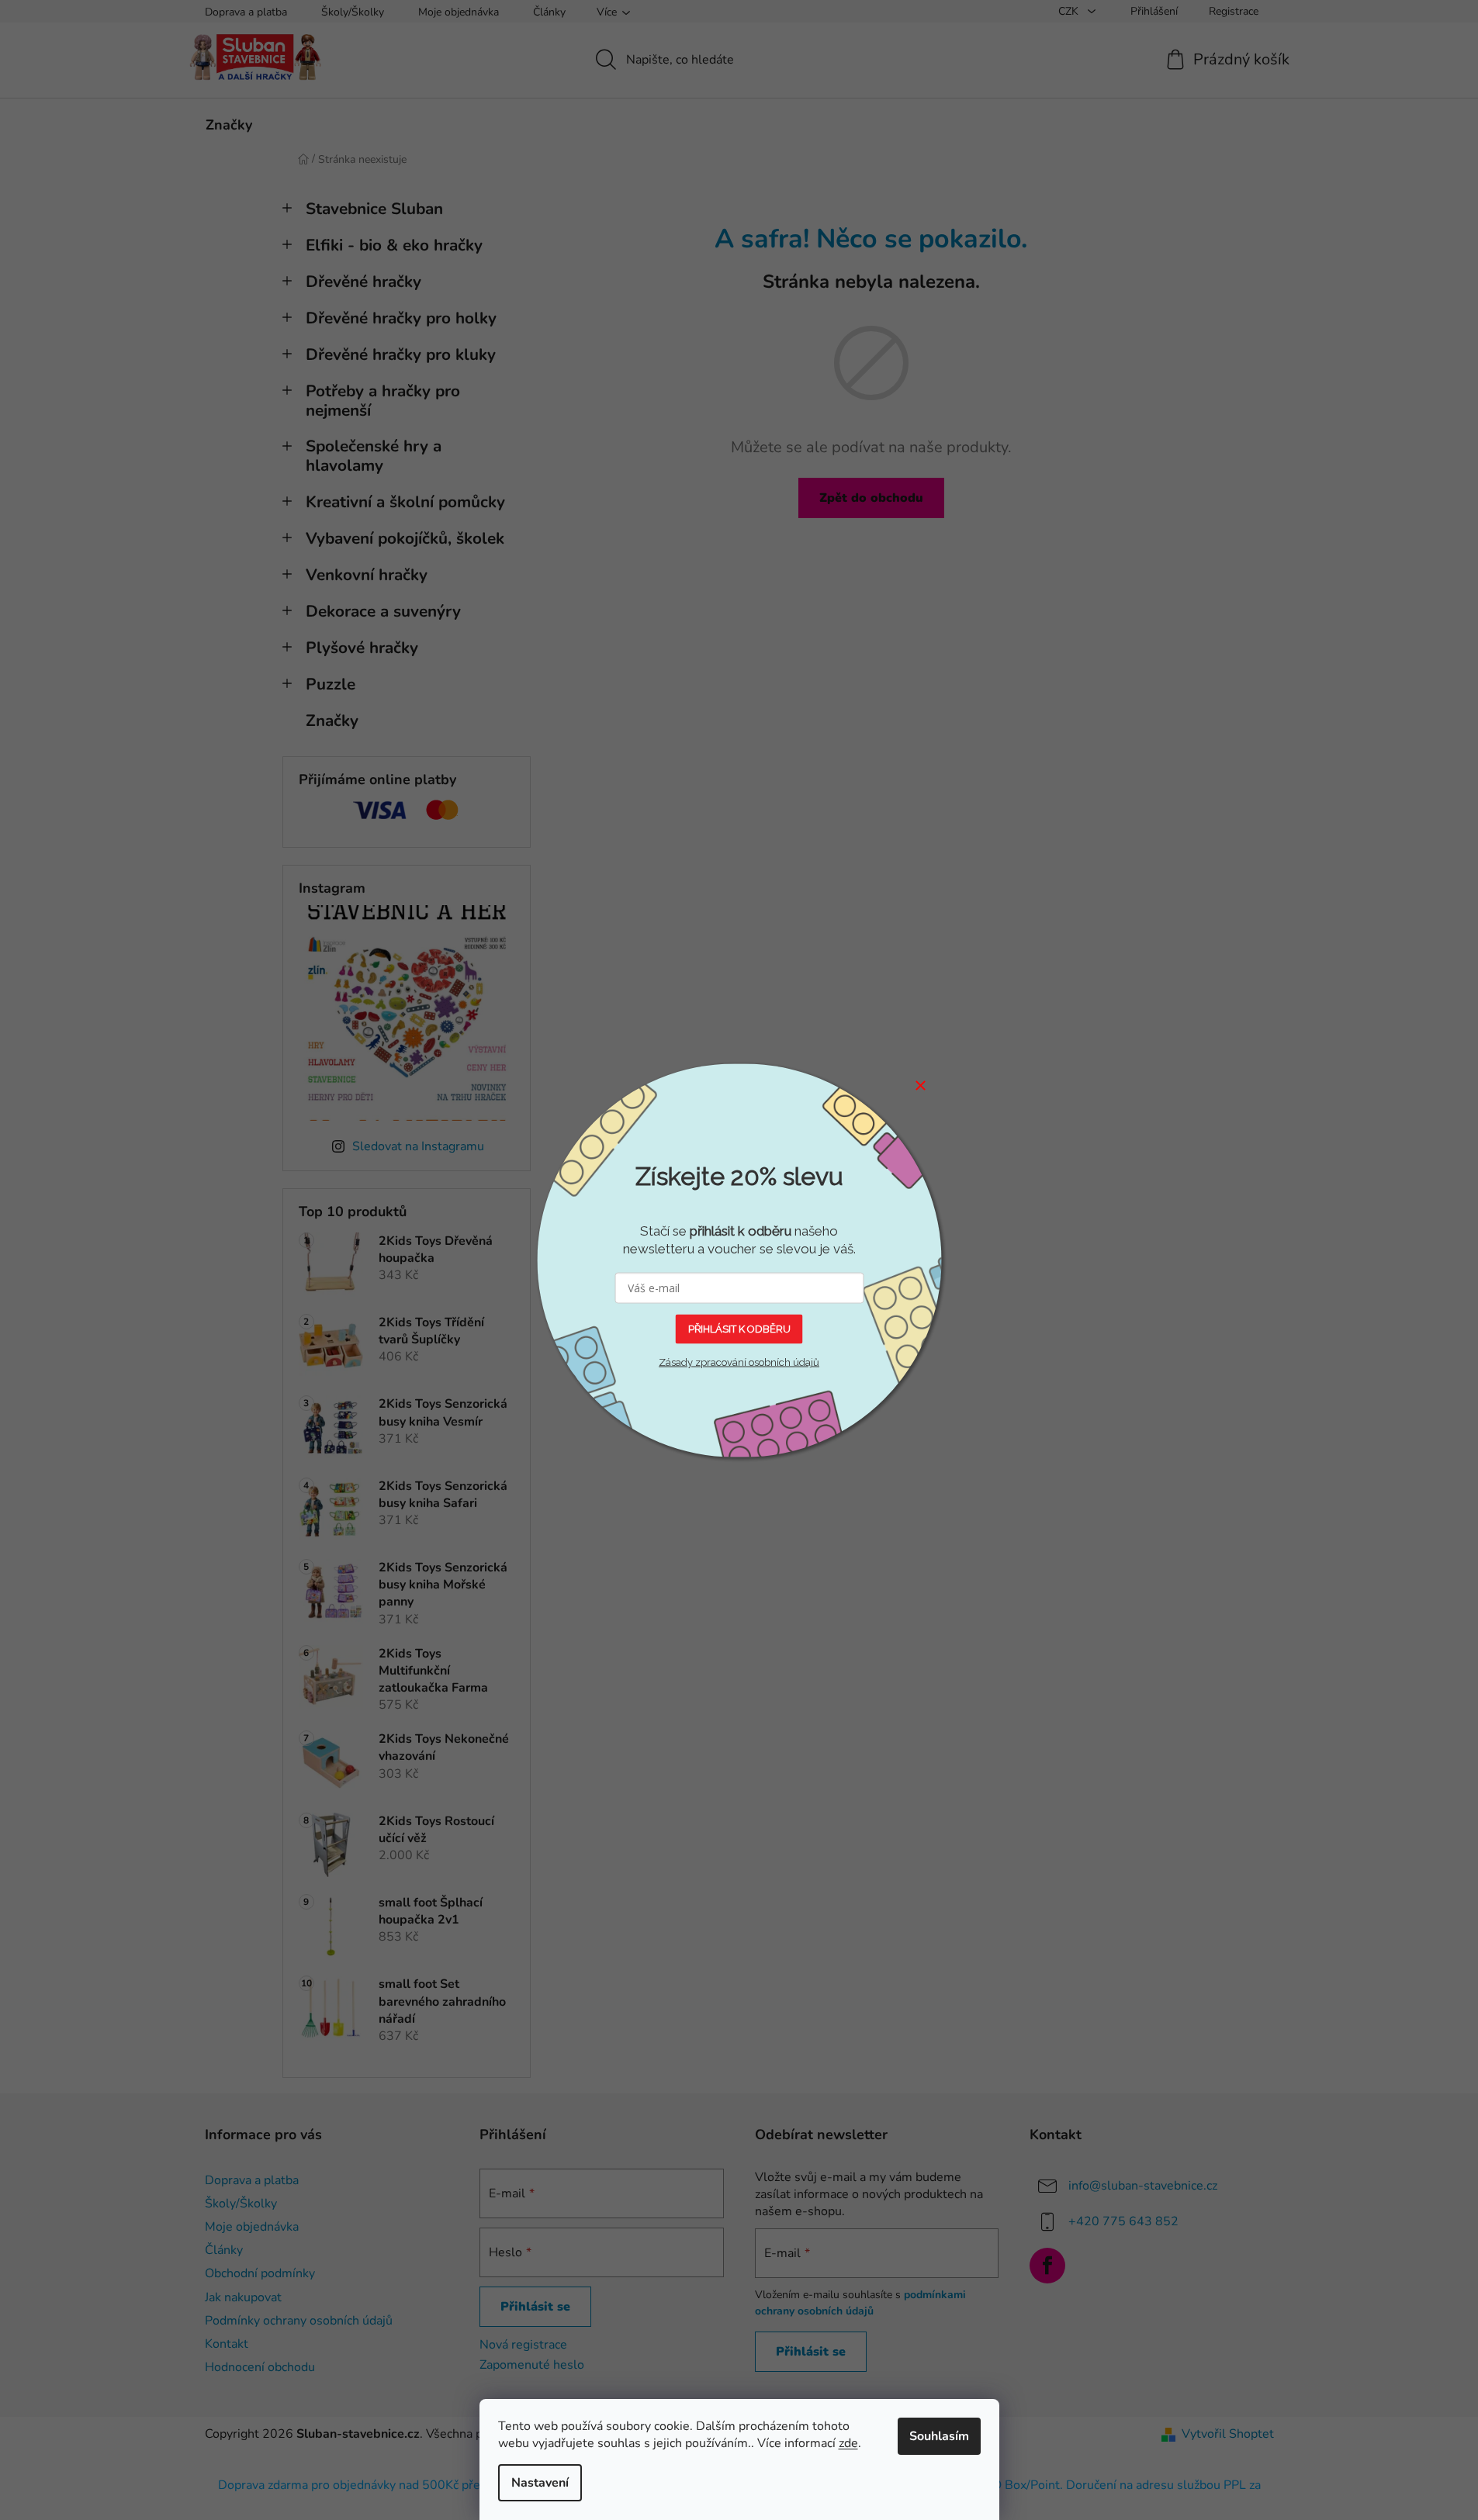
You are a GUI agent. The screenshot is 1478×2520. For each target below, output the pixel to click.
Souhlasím (939, 2436)
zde (848, 2443)
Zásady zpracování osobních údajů (739, 1362)
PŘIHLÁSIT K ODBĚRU (739, 1328)
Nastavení (540, 2483)
